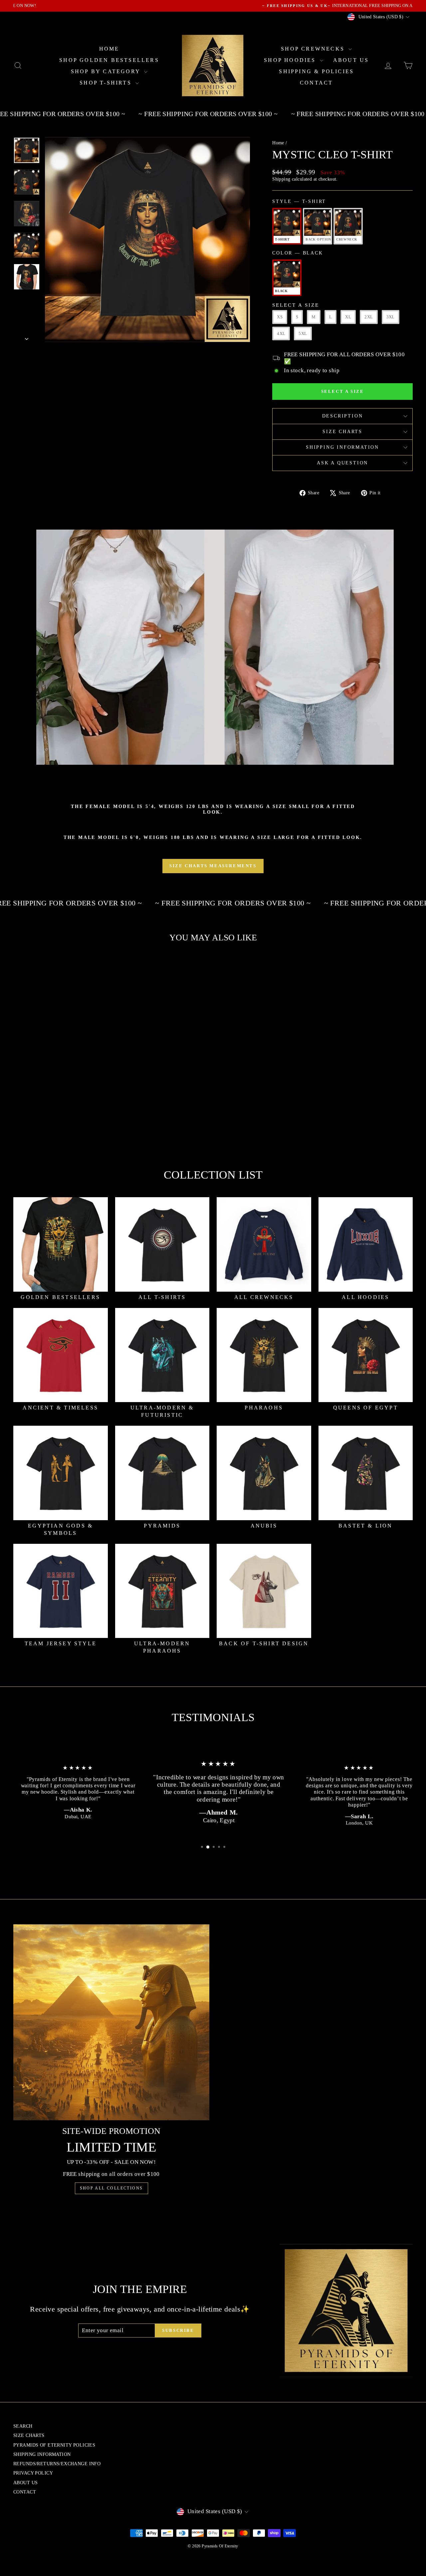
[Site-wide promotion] (111, 2022)
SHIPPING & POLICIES (316, 71)
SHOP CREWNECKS (314, 49)
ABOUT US (351, 60)
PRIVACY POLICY (33, 2473)
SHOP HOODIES (291, 60)
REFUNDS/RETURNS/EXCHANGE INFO (57, 2464)
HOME (109, 49)
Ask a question (342, 463)
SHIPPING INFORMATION (42, 2454)
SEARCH (23, 2426)
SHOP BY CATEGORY (107, 71)
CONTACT (316, 83)
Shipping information (342, 447)
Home (278, 143)
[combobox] (61, 1108)
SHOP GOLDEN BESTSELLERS (109, 60)
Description (343, 416)
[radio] (287, 226)
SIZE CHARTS (342, 432)
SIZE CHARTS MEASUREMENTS (213, 866)
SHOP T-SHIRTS (107, 83)
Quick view (61, 1093)
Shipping (281, 179)
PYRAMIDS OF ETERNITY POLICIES (54, 2445)
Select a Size (296, 305)
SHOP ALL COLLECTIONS (111, 2188)
